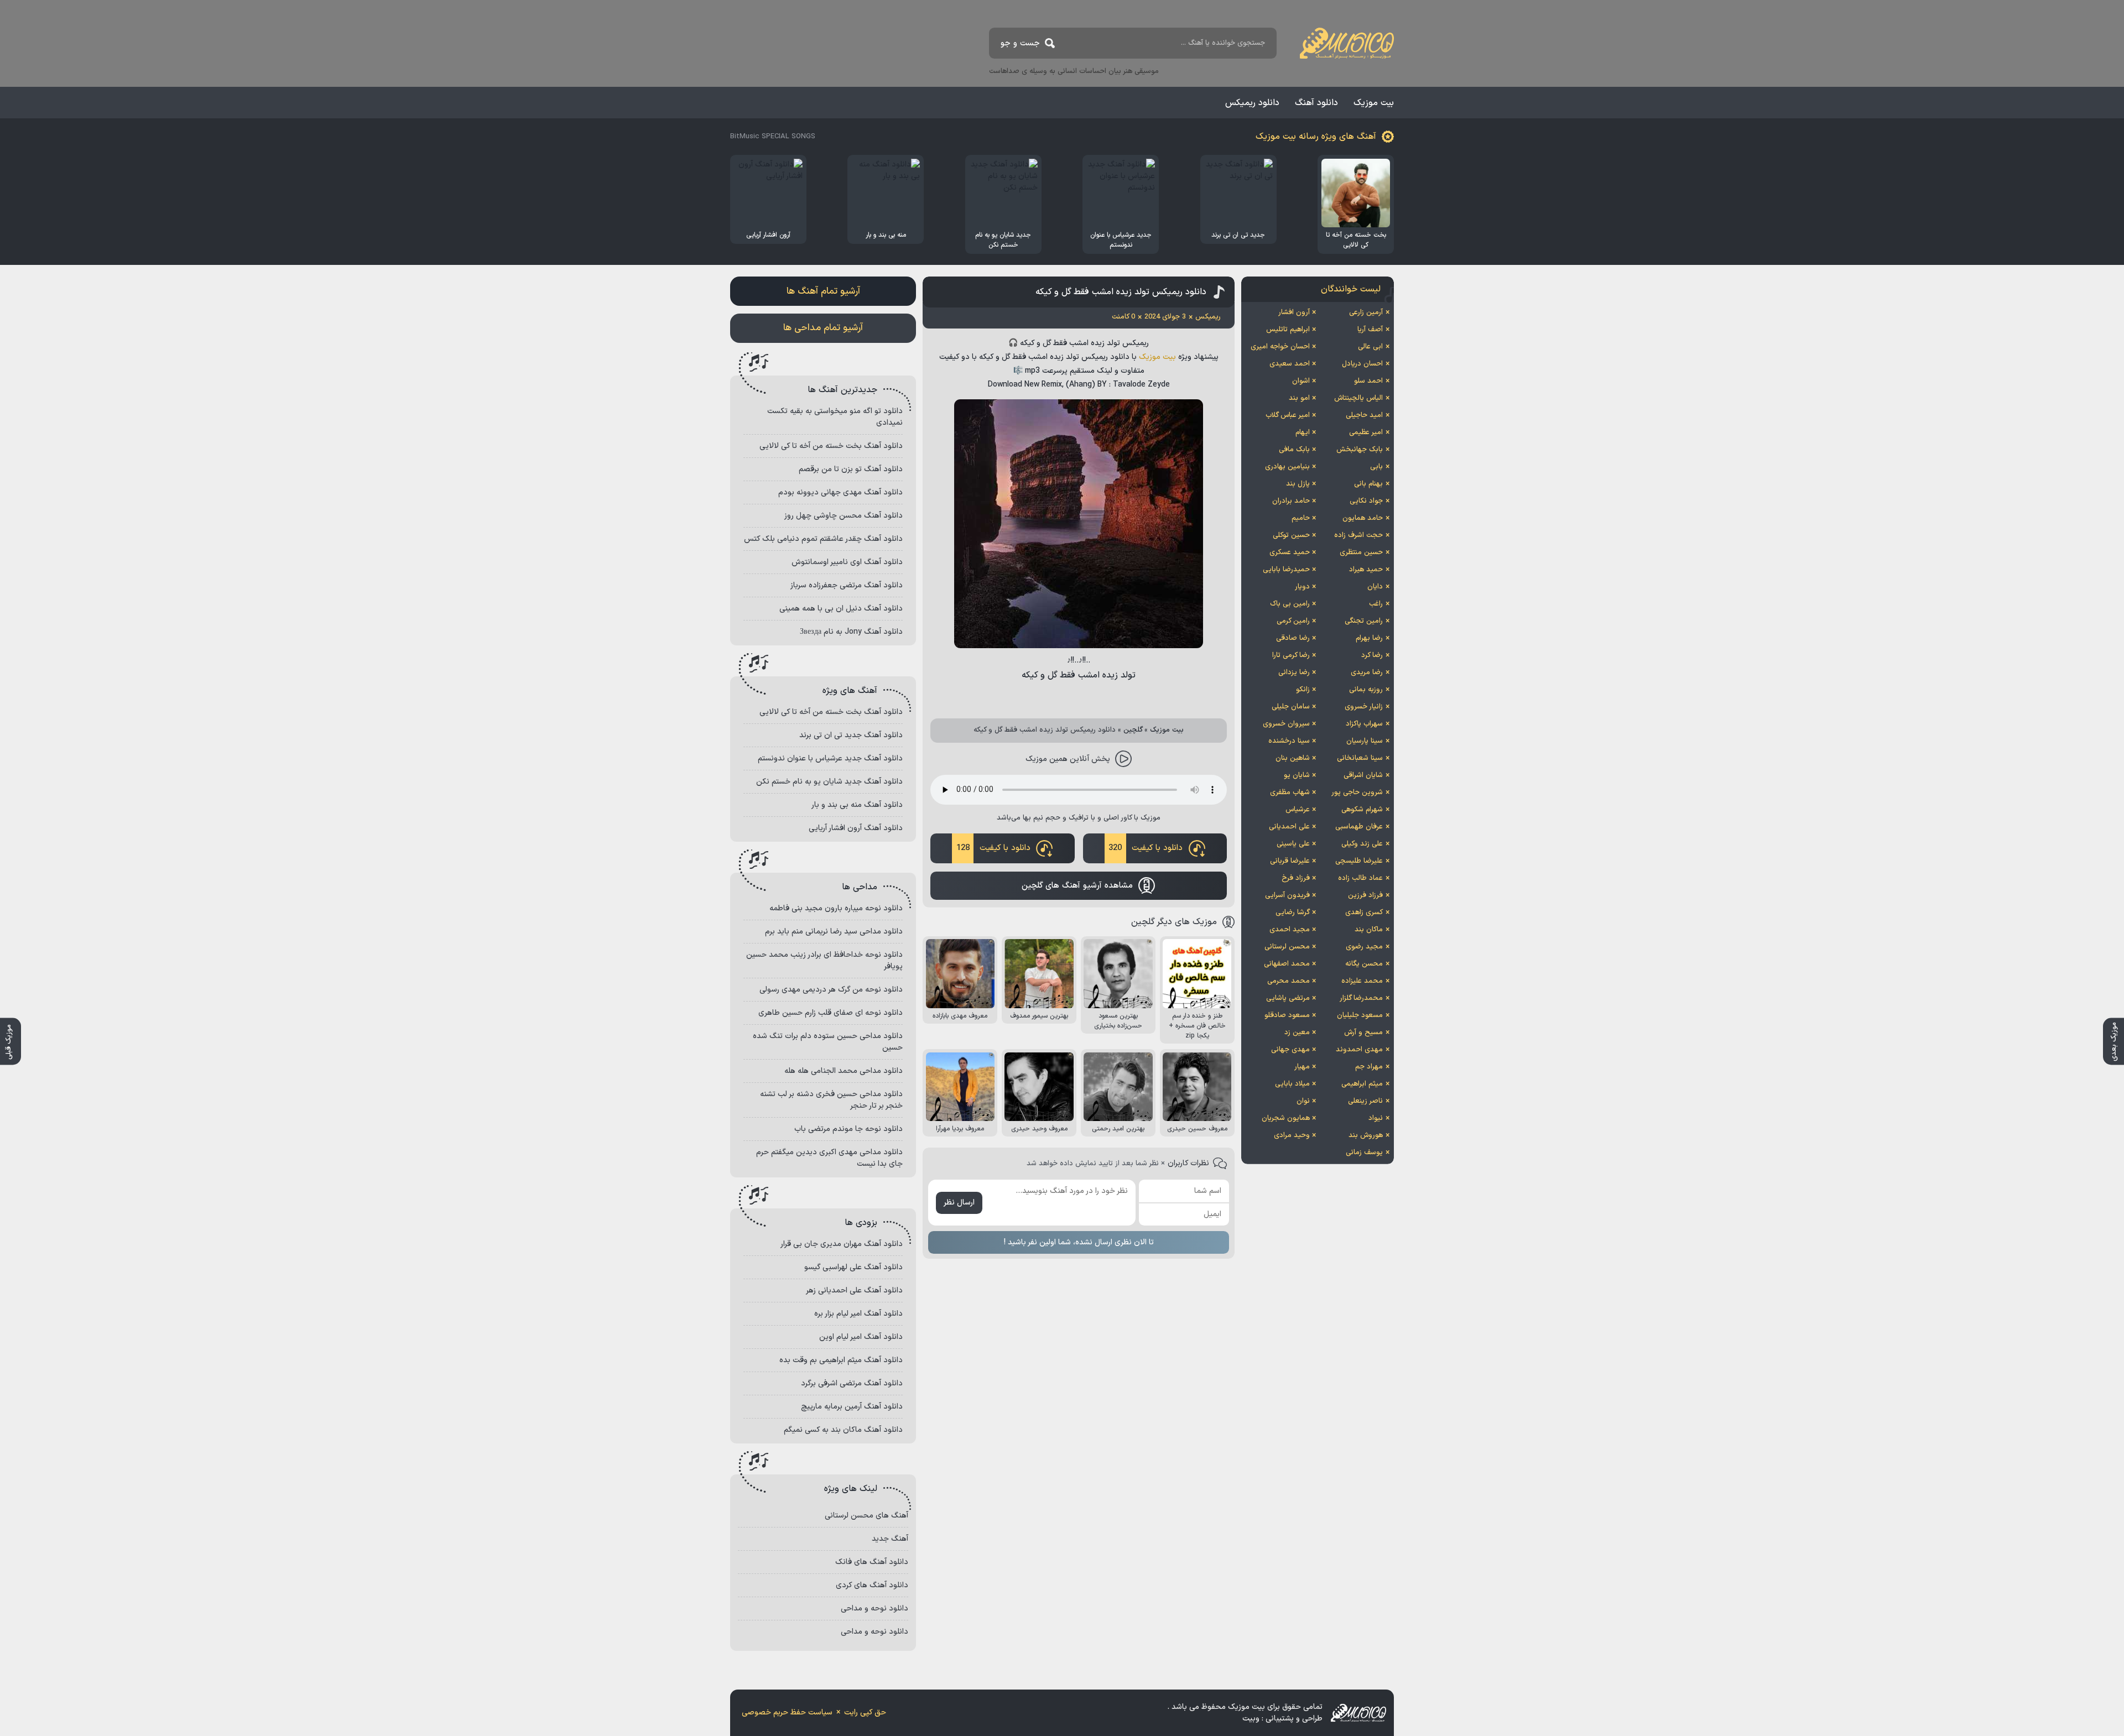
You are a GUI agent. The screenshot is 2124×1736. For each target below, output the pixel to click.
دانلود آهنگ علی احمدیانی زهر (854, 1291)
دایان (1375, 587)
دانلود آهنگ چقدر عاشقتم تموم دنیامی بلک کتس (823, 539)
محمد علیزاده (1362, 981)
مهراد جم (1369, 1067)
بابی (1376, 467)
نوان (1303, 1101)
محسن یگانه (1364, 964)
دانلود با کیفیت (1146, 848)
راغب (1376, 604)
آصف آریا (1370, 330)
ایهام (1303, 432)
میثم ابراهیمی (1362, 1084)
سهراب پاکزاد (1364, 724)
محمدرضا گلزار (1361, 998)
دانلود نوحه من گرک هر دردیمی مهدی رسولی (831, 990)
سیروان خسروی (1286, 724)
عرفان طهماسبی (1359, 827)
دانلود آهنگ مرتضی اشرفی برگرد (852, 1383)
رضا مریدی (1367, 672)
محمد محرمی (1289, 981)
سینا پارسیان (1365, 741)
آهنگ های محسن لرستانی (866, 1516)
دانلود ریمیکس (1252, 103)
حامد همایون (1363, 518)
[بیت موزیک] (1347, 43)
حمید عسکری (1290, 552)
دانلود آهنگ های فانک (872, 1562)
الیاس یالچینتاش (1358, 398)
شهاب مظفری (1290, 793)
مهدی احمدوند (1359, 1050)
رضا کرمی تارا (1291, 655)
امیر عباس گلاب (1288, 415)
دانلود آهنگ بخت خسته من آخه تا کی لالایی (831, 446)
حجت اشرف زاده (1358, 535)
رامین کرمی (1293, 621)
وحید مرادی (1292, 1135)
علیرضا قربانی (1290, 861)
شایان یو (1297, 775)
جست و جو (1020, 43)
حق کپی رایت (865, 1712)
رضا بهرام (1369, 638)
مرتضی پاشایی (1288, 998)
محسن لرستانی (1287, 947)
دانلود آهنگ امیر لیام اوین (861, 1337)
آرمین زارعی (1366, 312)
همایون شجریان (1286, 1118)
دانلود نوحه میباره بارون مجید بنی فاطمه (836, 908)
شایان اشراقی (1363, 775)
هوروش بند (1366, 1135)
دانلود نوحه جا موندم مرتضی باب (848, 1129)
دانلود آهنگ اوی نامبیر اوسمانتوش (847, 562)
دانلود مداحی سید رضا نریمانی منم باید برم (834, 932)
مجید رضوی (1364, 947)
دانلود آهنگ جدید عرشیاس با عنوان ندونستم (830, 758)
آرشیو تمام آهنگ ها (823, 291)
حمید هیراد (1366, 570)
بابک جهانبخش (1360, 450)
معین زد (1297, 1033)
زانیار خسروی (1364, 707)
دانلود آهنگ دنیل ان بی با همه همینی (841, 609)
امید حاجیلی (1364, 415)
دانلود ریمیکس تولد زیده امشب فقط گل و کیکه (1121, 292)
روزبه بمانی (1366, 690)
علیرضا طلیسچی (1359, 861)
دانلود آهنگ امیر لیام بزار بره (858, 1314)
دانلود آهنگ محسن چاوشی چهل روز (844, 516)
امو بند (1299, 398)
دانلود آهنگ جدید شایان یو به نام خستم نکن (829, 782)
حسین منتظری (1361, 552)
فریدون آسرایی (1287, 895)
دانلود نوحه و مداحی (874, 1609)
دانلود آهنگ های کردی (872, 1585)
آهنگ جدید (890, 1539)
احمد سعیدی (1290, 364)
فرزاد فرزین (1365, 895)
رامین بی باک (1290, 604)
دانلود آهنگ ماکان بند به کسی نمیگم (843, 1430)
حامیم (1301, 518)
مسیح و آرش (1363, 1033)
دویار (1302, 587)
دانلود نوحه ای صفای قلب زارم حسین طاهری (831, 1013)
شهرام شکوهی (1362, 810)
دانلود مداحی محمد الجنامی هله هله (844, 1071)
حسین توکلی (1291, 535)
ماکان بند (1369, 930)
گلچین (1133, 730)
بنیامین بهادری (1287, 467)
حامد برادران (1291, 501)
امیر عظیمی (1366, 432)
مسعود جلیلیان (1360, 1015)
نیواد (1376, 1118)
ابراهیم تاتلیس (1288, 330)
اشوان (1301, 381)
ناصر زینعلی (1365, 1101)
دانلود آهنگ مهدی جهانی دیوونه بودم (840, 492)
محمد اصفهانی (1287, 964)
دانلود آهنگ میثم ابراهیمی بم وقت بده (841, 1360)
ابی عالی (1370, 347)
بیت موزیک (1374, 103)
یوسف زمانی (1364, 1153)
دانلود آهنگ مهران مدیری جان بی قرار (842, 1244)
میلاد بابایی (1292, 1084)
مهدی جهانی (1290, 1050)
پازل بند (1298, 484)
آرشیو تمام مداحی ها (823, 328)
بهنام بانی (1368, 484)
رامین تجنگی (1364, 621)
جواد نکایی (1366, 501)
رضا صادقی (1293, 638)
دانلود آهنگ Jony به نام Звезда (851, 632)
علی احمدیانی (1289, 827)
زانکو (1303, 690)
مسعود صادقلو (1287, 1015)
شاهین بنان (1293, 758)
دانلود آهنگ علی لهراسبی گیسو (853, 1267)
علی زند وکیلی (1362, 844)
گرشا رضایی (1293, 913)
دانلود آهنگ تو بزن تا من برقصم (851, 469)
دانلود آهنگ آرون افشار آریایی (856, 828)
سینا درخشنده (1289, 741)
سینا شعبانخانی (1360, 758)
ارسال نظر (959, 1203)
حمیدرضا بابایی (1286, 570)
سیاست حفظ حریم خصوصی (787, 1712)
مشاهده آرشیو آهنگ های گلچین (1077, 886)
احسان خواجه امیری (1280, 347)
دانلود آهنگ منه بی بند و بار (857, 805)
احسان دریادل (1362, 364)
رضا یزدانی (1294, 672)
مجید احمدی (1290, 930)
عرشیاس (1298, 810)
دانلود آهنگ (1316, 103)
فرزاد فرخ (1296, 878)
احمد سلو (1368, 381)
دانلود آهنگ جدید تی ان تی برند (851, 735)
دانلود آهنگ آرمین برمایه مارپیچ (852, 1407)
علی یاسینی (1293, 844)
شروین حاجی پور (1357, 793)
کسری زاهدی (1364, 913)
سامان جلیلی (1291, 707)
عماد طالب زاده (1360, 878)
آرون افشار (1294, 312)
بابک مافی (1294, 450)
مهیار (1302, 1067)
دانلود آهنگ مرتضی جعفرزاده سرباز (847, 585)
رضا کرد (1372, 655)
